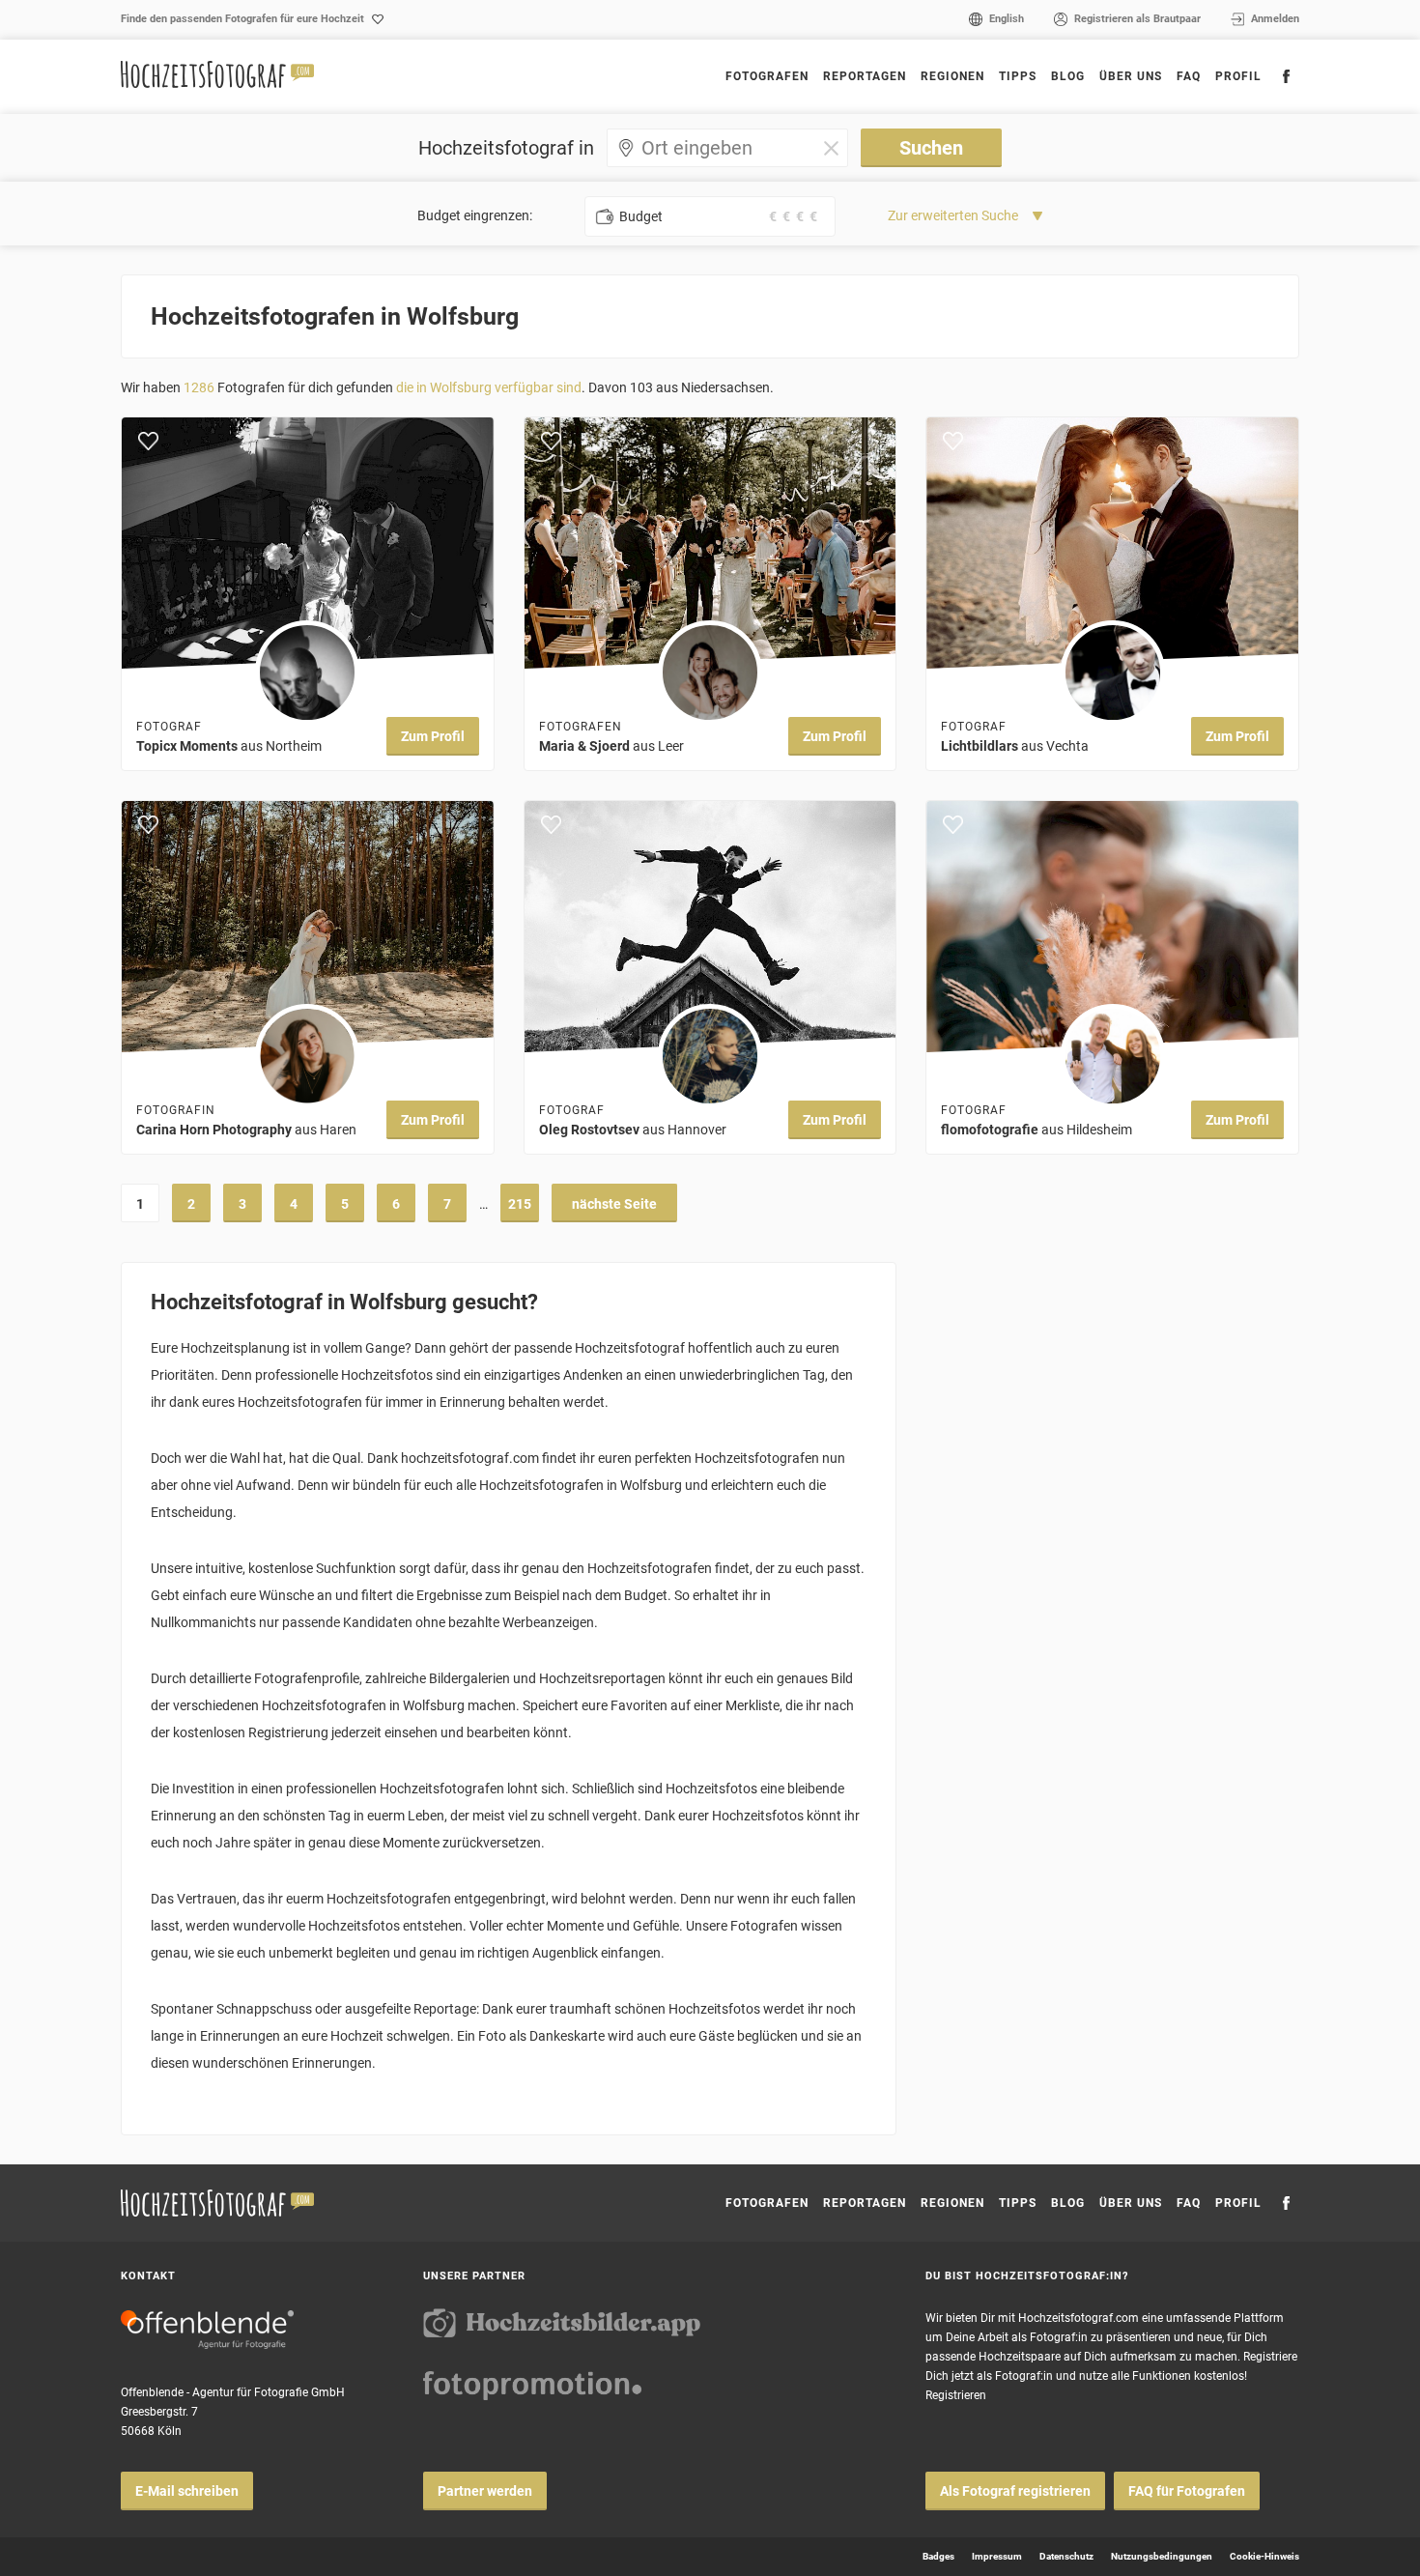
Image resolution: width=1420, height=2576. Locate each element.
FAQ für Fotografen (1187, 2491)
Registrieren (956, 2395)
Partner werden (485, 2491)
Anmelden (1275, 19)
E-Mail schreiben (187, 2491)
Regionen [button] (952, 76)
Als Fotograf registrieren (1015, 2491)
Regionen (952, 2203)
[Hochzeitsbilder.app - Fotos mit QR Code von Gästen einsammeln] (562, 2323)
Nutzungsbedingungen (1162, 2556)
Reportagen (865, 76)
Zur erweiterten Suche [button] (953, 215)
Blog (1068, 76)
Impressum (997, 2556)
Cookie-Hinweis (1264, 2556)
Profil (1238, 76)
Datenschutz (1066, 2556)
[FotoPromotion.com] (532, 2386)
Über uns (1131, 76)
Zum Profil (433, 736)
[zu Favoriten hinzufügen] (148, 442)
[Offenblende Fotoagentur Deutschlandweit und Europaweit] (207, 2330)
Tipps (1018, 76)
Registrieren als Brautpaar (1137, 19)
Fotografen (767, 76)
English (1007, 19)
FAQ (1189, 76)
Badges (938, 2556)
